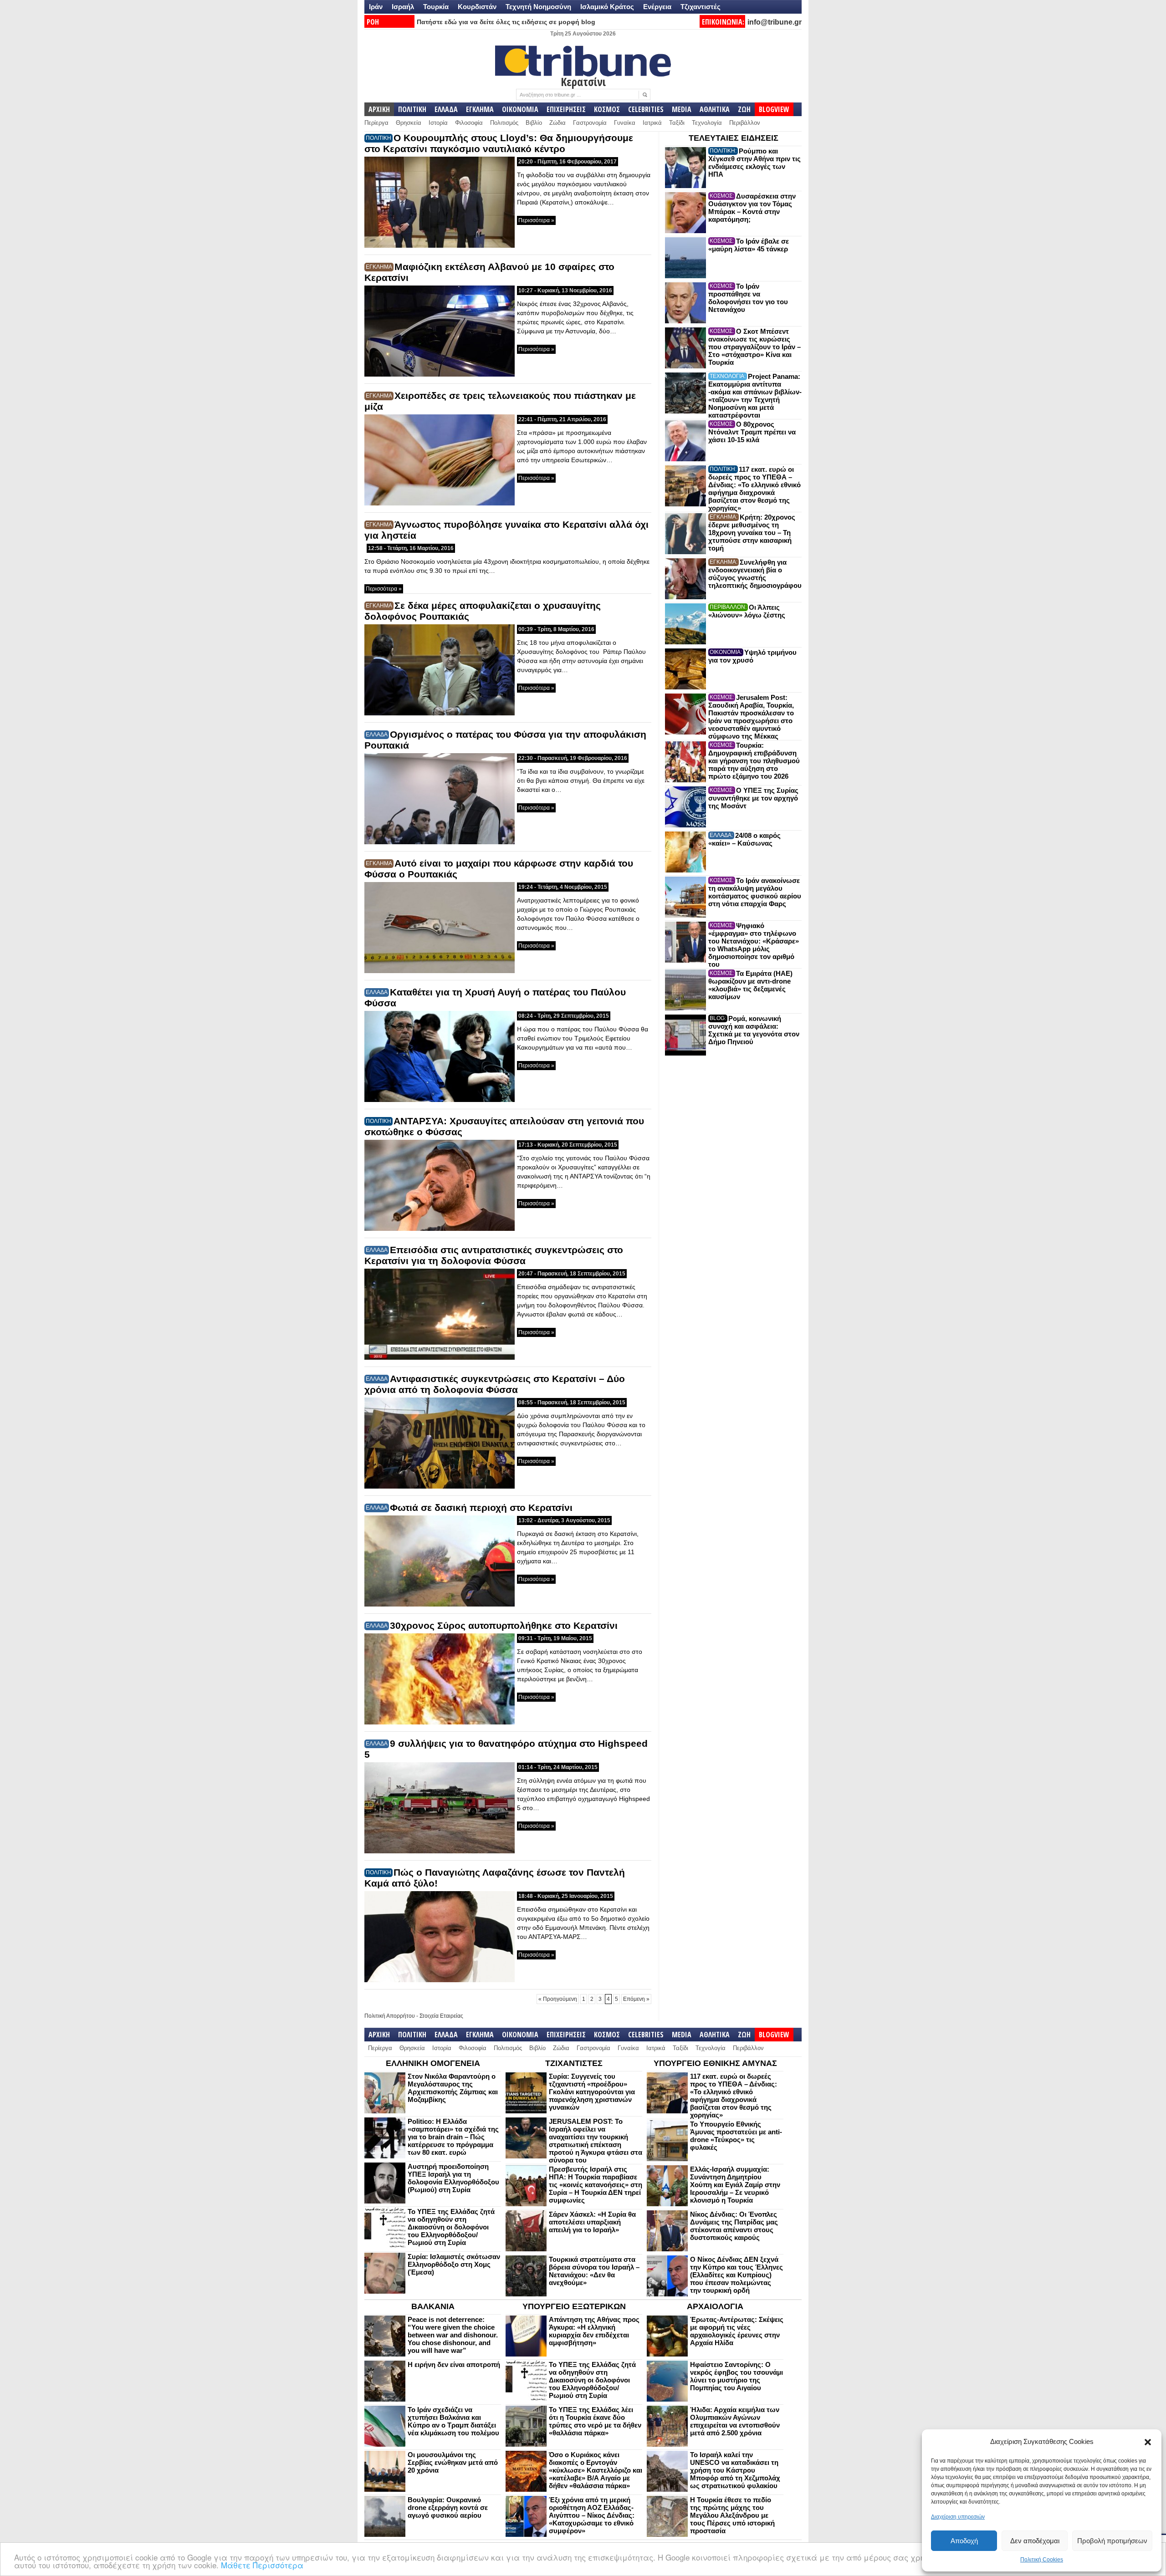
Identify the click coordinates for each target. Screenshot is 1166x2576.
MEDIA (682, 109)
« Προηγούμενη (558, 1999)
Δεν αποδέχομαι (1035, 2541)
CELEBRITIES (646, 109)
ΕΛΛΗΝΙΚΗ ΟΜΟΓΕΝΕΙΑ (433, 2063)
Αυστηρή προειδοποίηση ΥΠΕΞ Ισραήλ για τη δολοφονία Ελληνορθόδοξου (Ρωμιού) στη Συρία (453, 2178)
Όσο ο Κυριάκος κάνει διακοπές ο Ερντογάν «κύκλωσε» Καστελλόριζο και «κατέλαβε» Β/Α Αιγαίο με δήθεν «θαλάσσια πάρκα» (596, 2470)
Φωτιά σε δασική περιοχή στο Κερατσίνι (481, 1507)
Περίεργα (376, 123)
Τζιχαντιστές (701, 7)
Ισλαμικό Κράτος (607, 7)
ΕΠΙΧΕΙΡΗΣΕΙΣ (566, 109)
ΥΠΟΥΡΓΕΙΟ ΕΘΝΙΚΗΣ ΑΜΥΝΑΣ (715, 2063)
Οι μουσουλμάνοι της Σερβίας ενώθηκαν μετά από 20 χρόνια (453, 2462)
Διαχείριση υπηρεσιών (958, 2517)
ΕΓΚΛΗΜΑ (480, 109)
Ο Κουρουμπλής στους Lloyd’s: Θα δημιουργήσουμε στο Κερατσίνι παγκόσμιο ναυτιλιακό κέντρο (499, 143)
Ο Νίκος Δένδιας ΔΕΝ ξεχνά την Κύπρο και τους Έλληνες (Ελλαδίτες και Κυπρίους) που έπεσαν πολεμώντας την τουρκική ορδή (736, 2275)
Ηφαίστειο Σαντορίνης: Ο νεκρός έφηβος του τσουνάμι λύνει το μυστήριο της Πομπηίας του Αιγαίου (736, 2376)
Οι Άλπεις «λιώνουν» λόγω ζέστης (747, 611)
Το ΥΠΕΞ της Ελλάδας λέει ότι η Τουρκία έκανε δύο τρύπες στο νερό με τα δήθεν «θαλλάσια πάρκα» (595, 2421)
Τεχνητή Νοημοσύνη (538, 7)
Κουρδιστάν (477, 7)
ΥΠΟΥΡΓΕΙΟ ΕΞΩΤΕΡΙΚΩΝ (574, 2306)
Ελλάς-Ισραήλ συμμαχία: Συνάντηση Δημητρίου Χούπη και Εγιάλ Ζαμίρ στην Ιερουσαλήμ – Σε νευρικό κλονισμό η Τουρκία (735, 2185)
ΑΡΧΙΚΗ (379, 109)
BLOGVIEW (774, 109)
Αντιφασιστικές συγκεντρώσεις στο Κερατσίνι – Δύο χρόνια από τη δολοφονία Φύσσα (495, 1384)
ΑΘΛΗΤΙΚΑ (715, 109)
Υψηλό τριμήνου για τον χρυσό (752, 656)
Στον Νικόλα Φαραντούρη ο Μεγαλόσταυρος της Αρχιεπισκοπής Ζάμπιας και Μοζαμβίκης (453, 2088)
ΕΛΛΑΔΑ (446, 109)
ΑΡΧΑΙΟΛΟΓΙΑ (715, 2306)
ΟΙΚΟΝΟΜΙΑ (520, 109)
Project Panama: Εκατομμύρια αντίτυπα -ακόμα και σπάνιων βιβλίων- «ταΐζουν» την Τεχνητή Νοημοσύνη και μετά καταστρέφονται (755, 396)
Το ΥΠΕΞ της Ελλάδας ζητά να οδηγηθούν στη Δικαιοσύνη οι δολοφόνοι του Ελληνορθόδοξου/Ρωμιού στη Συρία (451, 2227)
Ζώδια (557, 123)
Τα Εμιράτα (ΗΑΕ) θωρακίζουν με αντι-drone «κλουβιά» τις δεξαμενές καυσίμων (750, 985)
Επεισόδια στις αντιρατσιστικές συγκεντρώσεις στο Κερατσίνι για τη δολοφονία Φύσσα (494, 1255)
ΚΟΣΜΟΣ (607, 109)
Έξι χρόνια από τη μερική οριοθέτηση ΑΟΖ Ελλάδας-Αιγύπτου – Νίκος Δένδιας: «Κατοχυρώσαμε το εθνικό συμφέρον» (592, 2515)
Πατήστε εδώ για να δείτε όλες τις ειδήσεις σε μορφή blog (506, 22)
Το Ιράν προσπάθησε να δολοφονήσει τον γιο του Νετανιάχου (748, 298)
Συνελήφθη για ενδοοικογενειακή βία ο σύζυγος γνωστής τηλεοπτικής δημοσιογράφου (755, 574)
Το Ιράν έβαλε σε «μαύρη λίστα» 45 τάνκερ (749, 245)
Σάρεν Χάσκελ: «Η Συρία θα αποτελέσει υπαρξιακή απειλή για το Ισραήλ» (592, 2222)
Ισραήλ (403, 7)
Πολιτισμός (504, 123)
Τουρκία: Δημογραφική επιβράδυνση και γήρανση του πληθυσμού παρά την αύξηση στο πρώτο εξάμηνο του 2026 (754, 761)
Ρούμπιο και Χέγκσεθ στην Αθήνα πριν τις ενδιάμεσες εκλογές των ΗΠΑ (754, 163)
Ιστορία (438, 123)
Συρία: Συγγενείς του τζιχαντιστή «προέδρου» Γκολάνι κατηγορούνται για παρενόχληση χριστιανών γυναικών (592, 2092)
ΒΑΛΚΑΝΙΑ (433, 2306)
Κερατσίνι (583, 82)
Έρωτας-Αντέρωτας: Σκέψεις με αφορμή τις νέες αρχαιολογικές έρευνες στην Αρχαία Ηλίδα (737, 2331)
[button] (1148, 2442)
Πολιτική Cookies (1042, 2560)
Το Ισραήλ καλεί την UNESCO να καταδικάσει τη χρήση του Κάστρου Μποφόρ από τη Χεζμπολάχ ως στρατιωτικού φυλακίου (735, 2470)
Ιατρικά (652, 123)
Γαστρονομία (590, 123)
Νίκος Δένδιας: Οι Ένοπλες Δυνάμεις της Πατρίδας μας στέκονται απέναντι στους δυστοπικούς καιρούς (734, 2226)
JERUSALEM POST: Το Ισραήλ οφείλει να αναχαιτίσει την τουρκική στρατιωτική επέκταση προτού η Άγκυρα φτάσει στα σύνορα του (596, 2141)
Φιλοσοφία (469, 123)
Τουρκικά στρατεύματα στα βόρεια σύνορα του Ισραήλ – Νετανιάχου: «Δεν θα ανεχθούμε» (594, 2271)
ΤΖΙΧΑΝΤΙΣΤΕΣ (574, 2063)
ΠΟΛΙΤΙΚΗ (412, 109)
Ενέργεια (657, 7)
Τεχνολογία (707, 123)
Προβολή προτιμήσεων (1112, 2541)
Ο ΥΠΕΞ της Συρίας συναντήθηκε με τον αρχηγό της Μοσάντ (753, 798)
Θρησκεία (409, 123)
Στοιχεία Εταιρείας (441, 2016)
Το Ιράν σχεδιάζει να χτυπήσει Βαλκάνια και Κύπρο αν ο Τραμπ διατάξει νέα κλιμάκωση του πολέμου (453, 2421)
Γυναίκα (625, 123)
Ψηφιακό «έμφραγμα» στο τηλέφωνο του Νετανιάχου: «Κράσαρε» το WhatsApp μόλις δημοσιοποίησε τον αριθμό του (754, 945)
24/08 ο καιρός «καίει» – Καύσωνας (744, 839)
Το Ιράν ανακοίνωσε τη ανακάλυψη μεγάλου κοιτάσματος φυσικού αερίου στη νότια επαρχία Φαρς (755, 892)
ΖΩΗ (744, 109)
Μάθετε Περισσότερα (262, 2565)
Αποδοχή (964, 2541)
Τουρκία (436, 7)
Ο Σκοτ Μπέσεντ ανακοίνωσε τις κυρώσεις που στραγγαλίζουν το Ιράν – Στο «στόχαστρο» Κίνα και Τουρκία (754, 347)
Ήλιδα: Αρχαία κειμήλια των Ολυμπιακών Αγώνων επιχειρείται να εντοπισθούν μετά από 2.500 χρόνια (735, 2421)
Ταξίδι (677, 123)
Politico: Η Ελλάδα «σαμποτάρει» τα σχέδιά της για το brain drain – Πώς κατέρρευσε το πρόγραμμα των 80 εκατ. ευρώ (453, 2137)
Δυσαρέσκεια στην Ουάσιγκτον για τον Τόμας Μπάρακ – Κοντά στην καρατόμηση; (752, 208)
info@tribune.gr (775, 22)
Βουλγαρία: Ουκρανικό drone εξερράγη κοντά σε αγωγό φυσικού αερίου (448, 2507)
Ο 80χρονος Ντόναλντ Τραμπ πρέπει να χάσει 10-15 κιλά (752, 432)
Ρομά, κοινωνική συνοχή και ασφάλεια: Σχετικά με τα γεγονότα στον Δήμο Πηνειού (754, 1030)
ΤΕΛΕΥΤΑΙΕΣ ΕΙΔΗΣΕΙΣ (734, 138)
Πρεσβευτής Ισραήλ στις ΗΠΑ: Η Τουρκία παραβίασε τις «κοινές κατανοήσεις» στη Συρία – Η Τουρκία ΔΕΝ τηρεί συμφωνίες (596, 2185)
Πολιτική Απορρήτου (390, 2016)
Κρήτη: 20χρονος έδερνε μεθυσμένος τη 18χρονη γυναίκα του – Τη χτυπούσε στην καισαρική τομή (752, 533)
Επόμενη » (636, 1999)
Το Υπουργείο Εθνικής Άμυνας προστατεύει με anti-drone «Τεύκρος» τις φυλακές (736, 2136)
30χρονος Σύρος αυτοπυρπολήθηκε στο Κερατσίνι (504, 1625)
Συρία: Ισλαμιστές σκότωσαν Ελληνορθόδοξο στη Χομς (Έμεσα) (454, 2264)
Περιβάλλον (745, 123)
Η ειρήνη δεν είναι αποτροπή (454, 2364)
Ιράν (376, 7)
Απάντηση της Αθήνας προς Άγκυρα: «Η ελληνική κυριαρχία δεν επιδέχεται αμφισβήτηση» (594, 2331)
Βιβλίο (534, 123)
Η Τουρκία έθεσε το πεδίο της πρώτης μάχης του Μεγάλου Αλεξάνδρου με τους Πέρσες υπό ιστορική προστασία (732, 2515)
